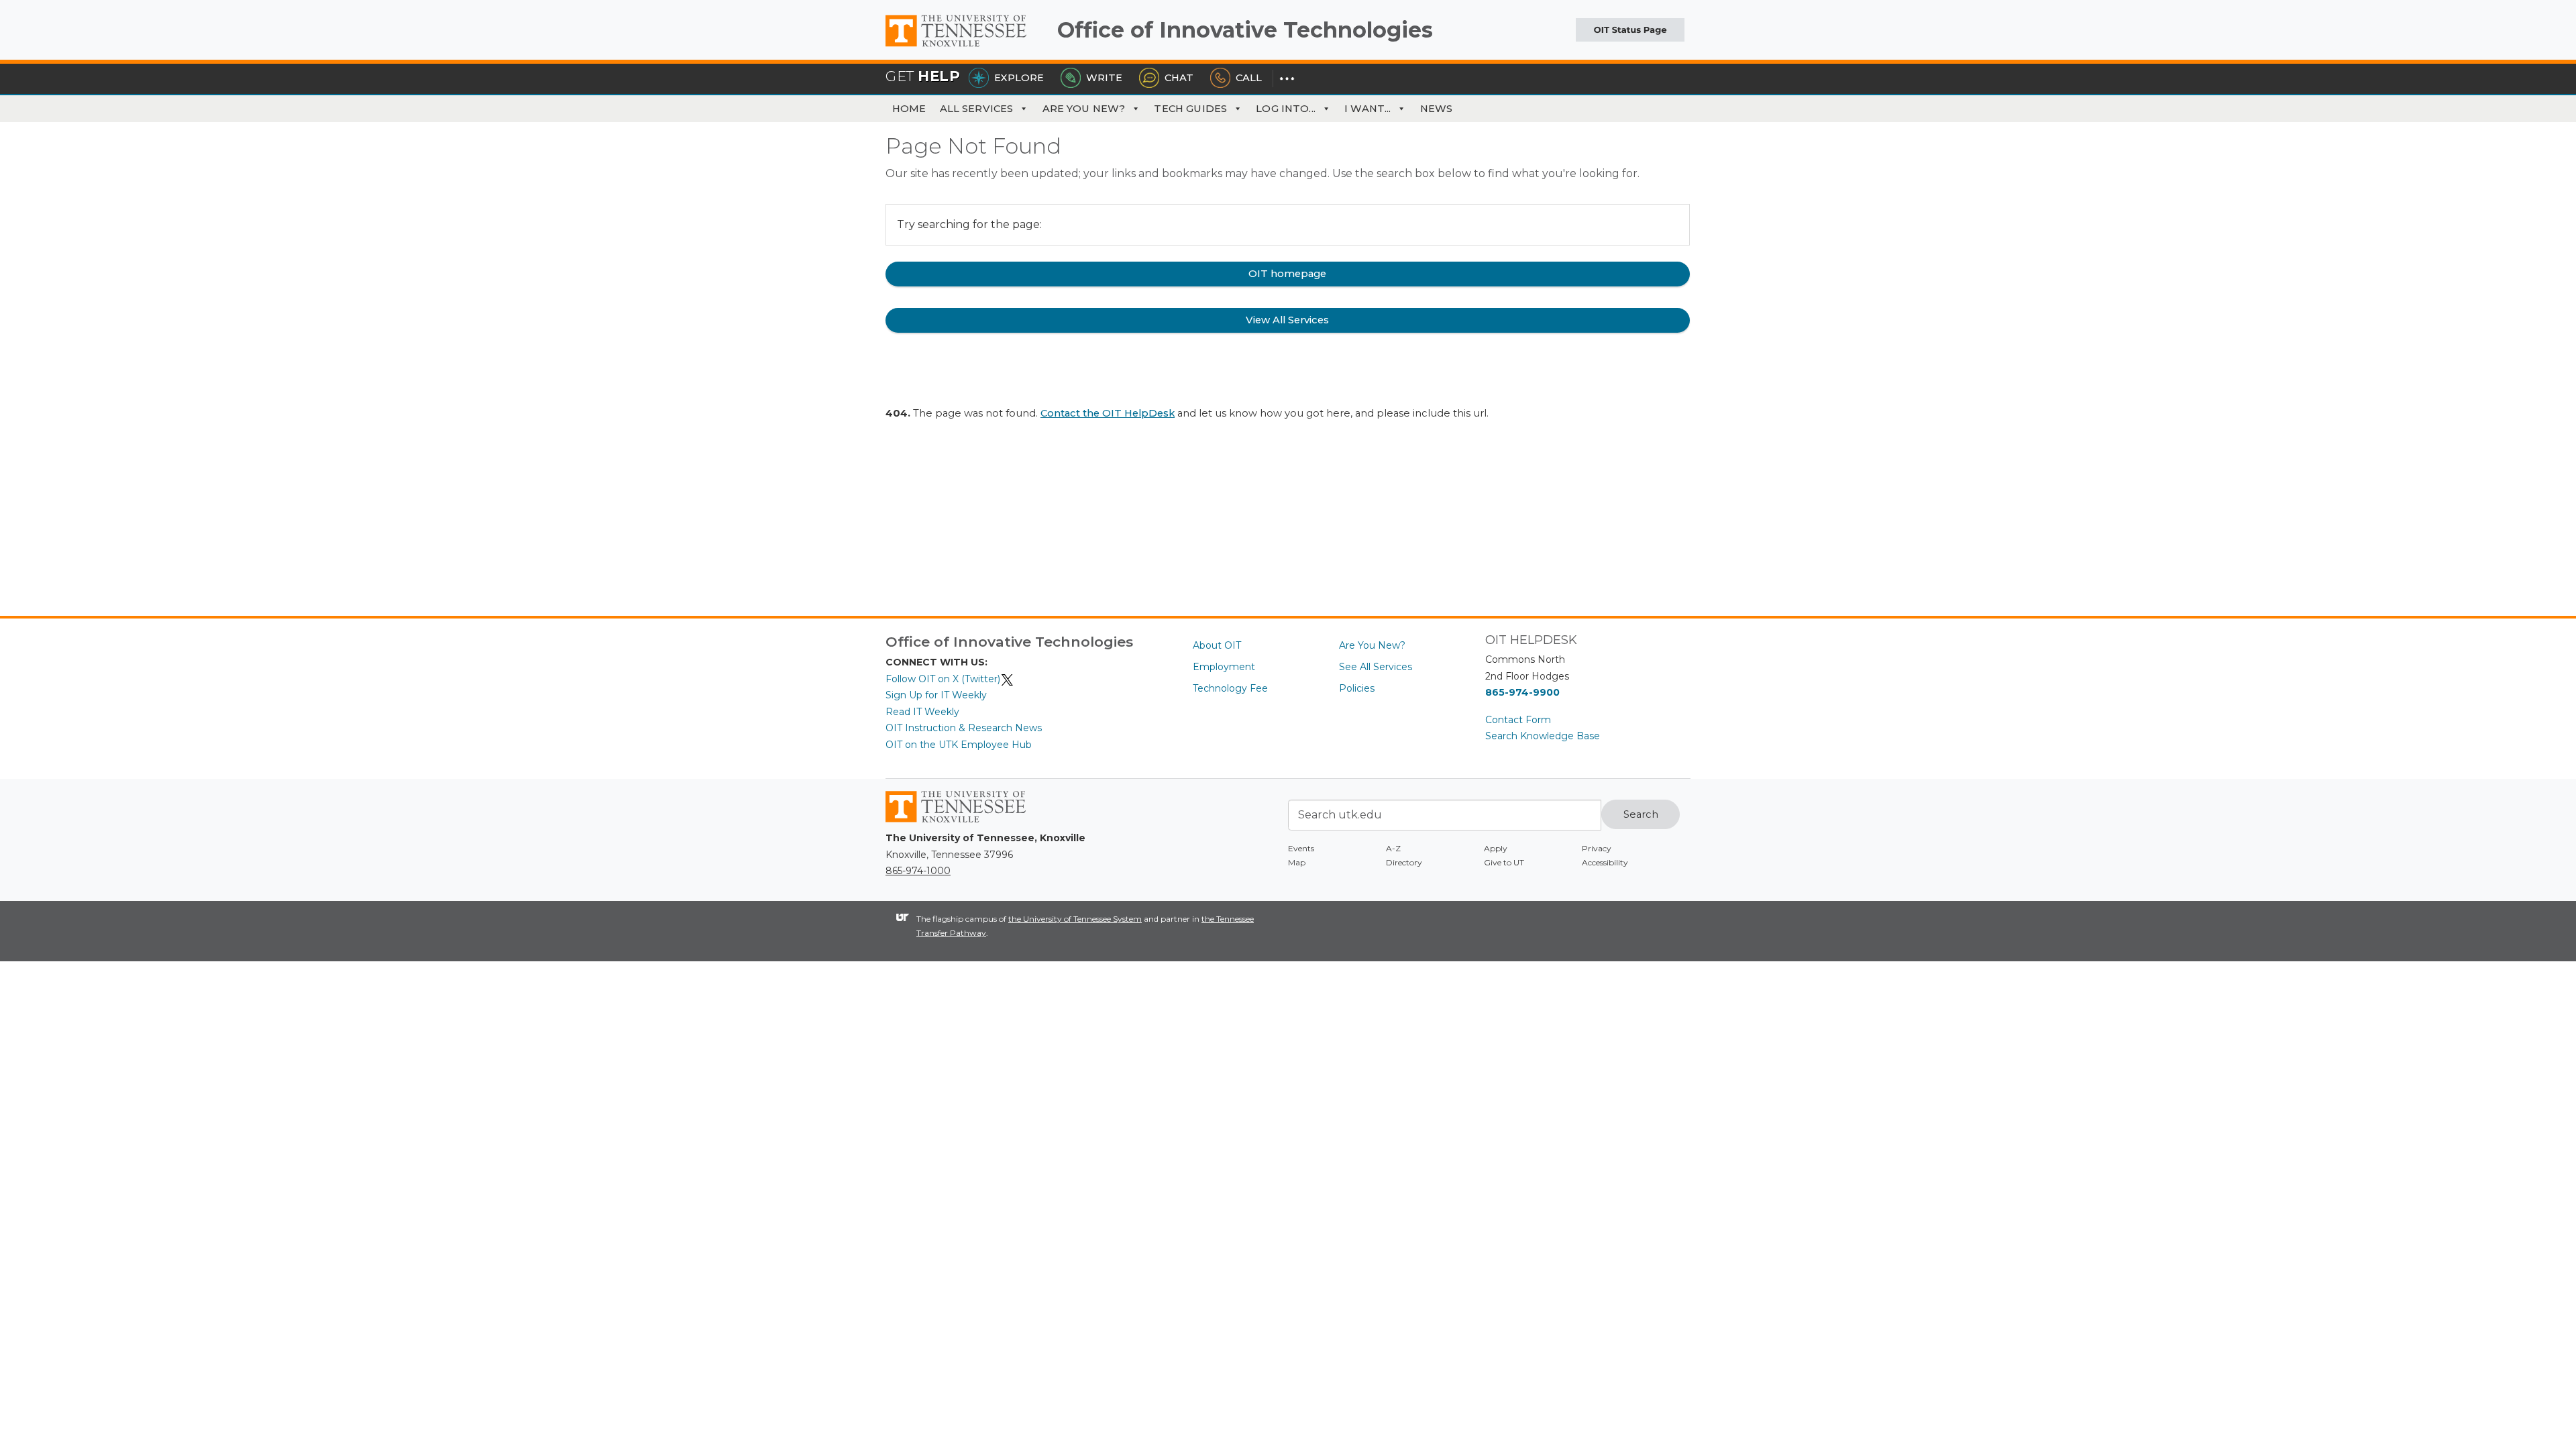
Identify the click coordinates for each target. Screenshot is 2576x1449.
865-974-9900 (1522, 692)
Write (1104, 78)
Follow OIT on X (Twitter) (943, 679)
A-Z (1393, 848)
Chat (1179, 78)
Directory (1404, 862)
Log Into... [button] (1286, 109)
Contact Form (1518, 720)
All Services (977, 109)
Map (1297, 862)
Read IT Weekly (922, 712)
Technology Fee (1230, 688)
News (1437, 109)
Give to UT (1504, 862)
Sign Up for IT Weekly (936, 695)
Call (1249, 78)
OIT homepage (1287, 274)
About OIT (1217, 645)
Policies (1357, 688)
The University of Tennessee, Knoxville (966, 47)
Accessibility (1605, 862)
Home (909, 109)
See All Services (1376, 667)
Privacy (1597, 848)
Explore (1019, 78)
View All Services (1287, 320)
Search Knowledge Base (1543, 736)
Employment (1224, 667)
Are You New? (1084, 109)
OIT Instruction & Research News (964, 728)
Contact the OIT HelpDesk (1108, 413)
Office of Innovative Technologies (1245, 30)
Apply (1496, 848)
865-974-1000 (918, 871)
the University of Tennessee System (1075, 919)
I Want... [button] (1367, 109)
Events (1301, 848)
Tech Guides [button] (1190, 109)
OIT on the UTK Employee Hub (959, 745)
